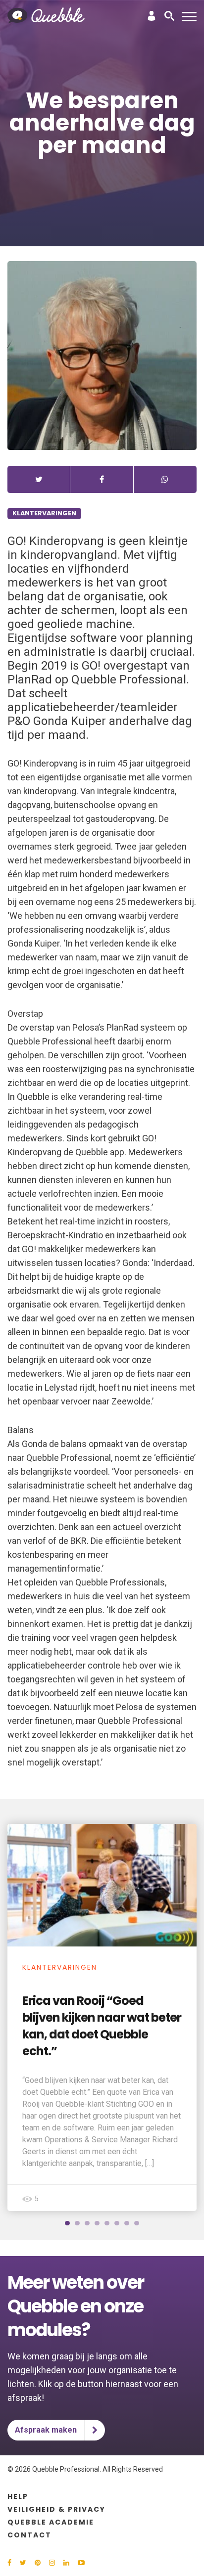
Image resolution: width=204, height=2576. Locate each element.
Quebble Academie (51, 2522)
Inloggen (152, 16)
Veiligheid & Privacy (56, 2509)
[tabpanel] (102, 2017)
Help (18, 2496)
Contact (29, 2535)
